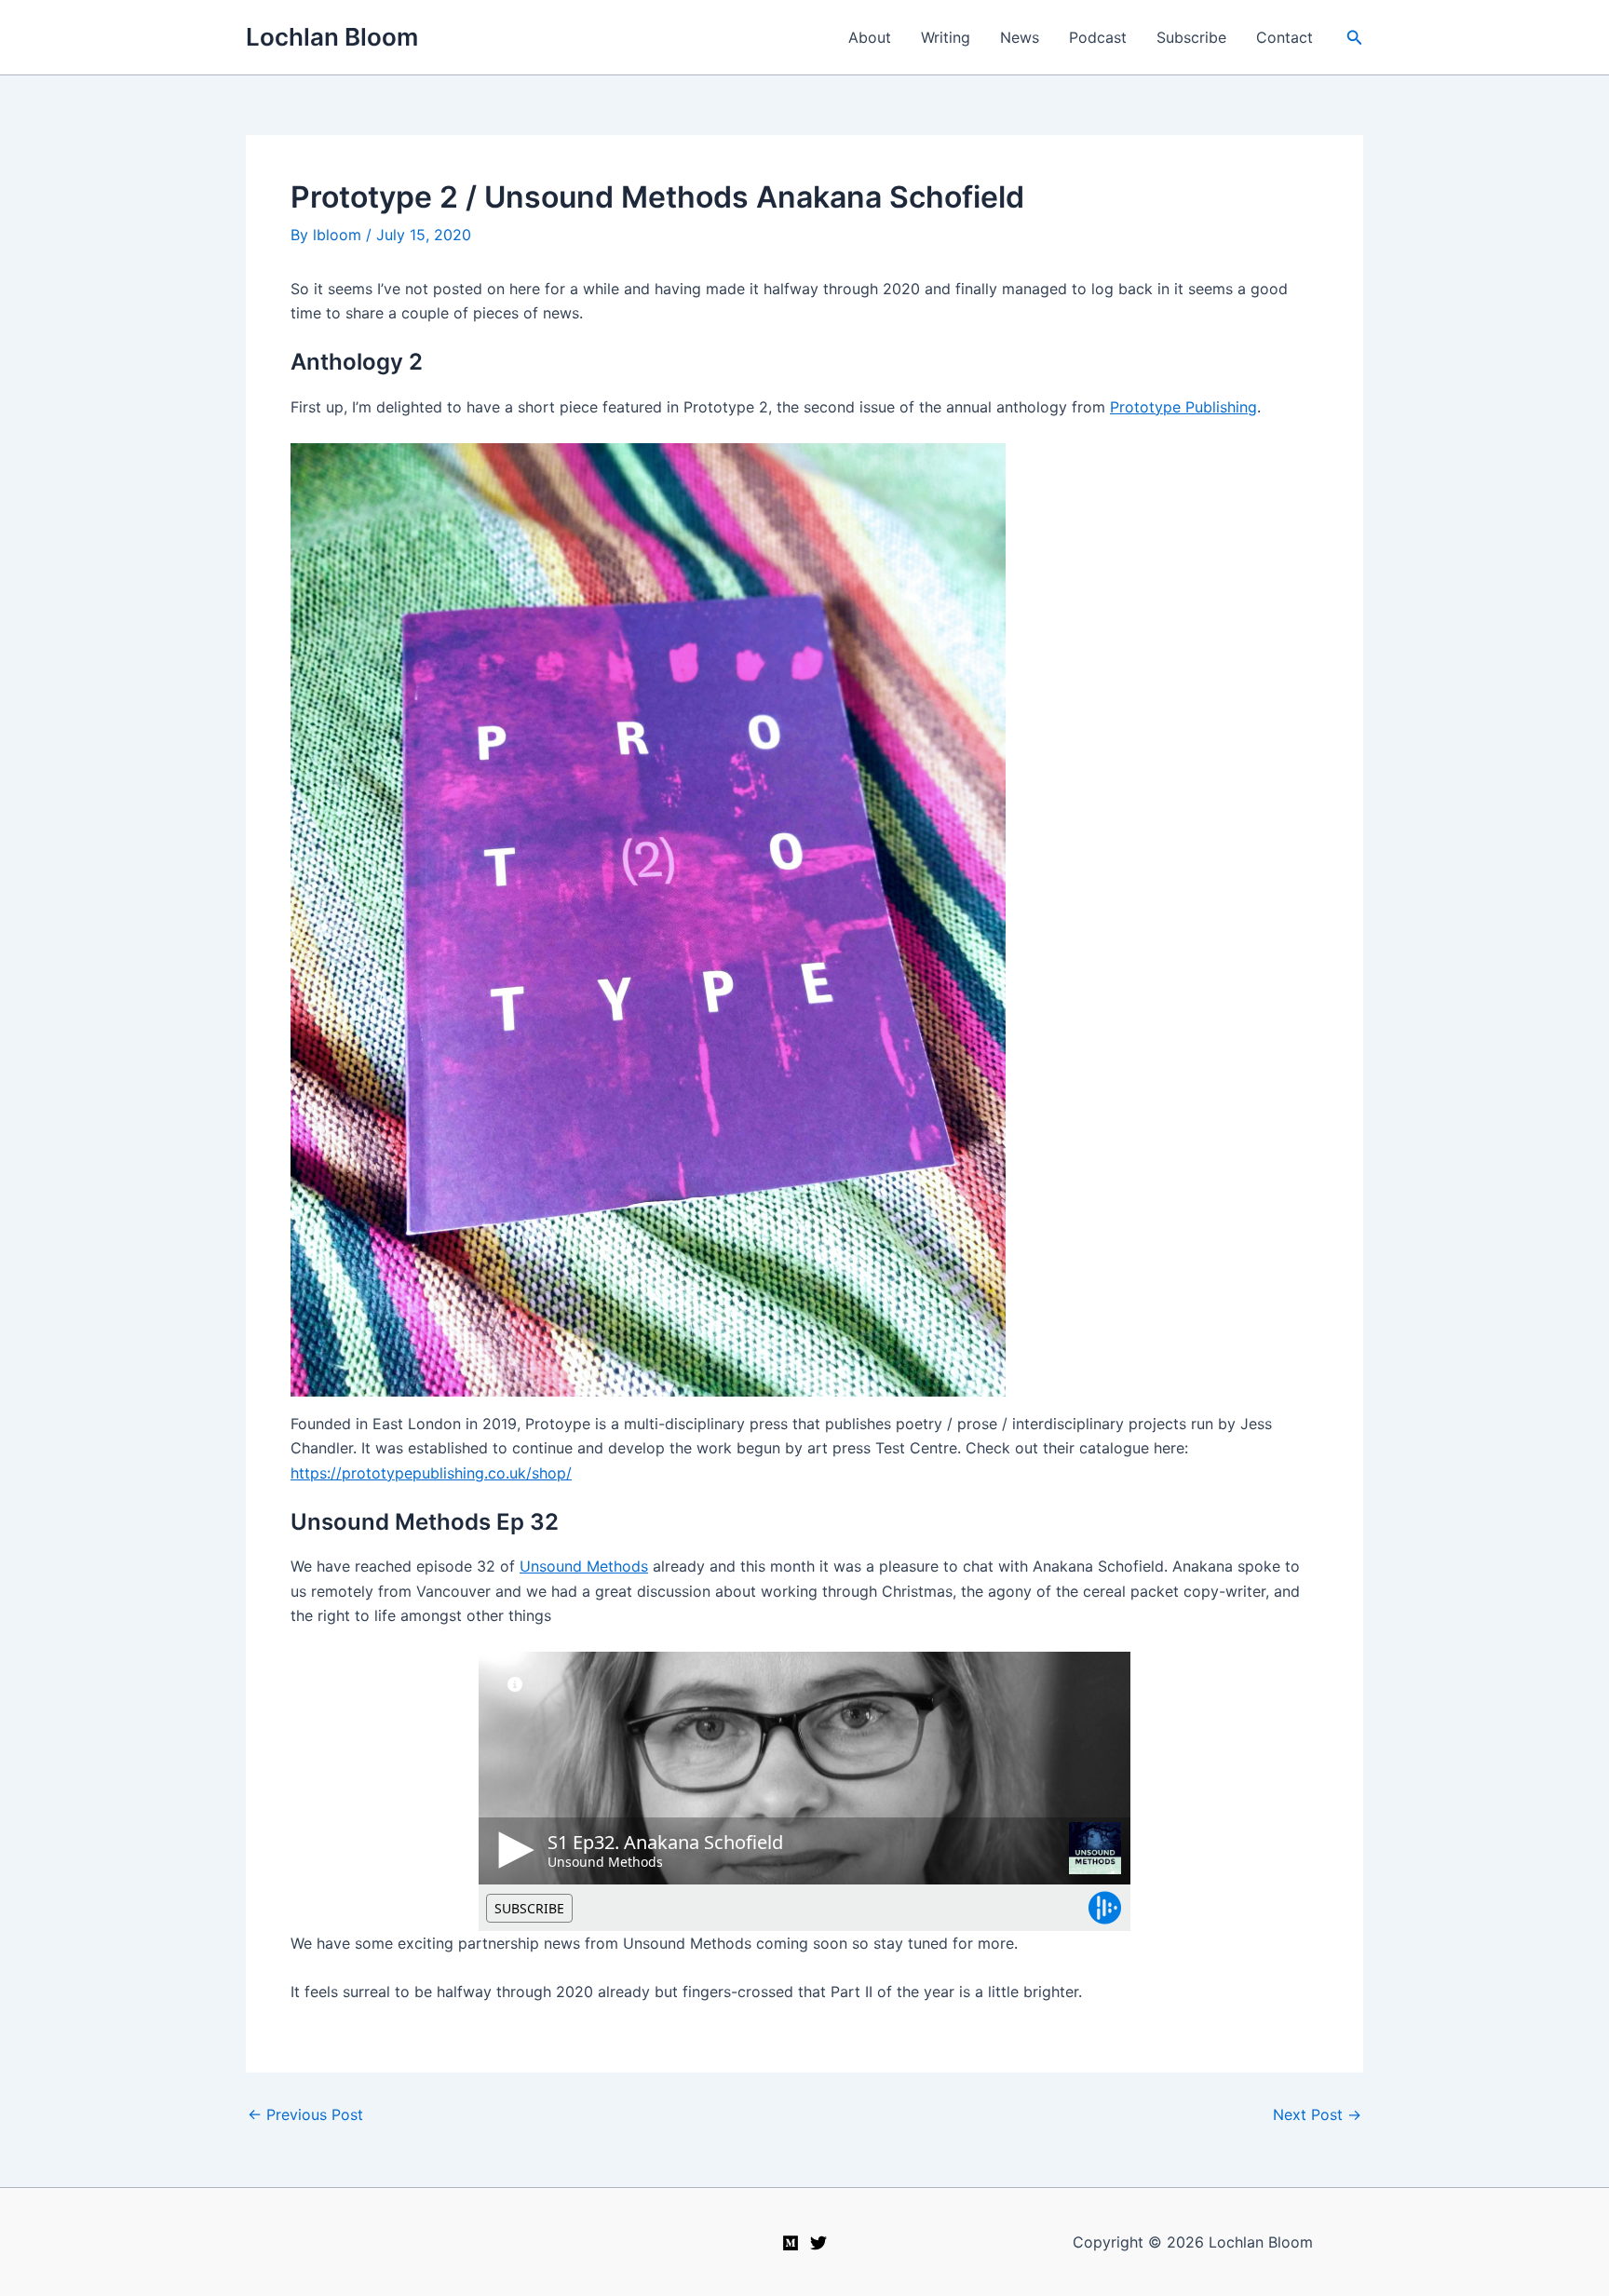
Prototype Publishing (1183, 407)
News (1020, 37)
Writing (946, 37)
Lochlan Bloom (332, 37)
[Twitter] (818, 2243)
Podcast (1098, 37)
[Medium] (791, 2243)
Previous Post (305, 2114)
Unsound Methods (584, 1566)
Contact (1284, 37)
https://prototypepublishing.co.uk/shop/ (431, 1473)
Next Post (1317, 2114)
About (870, 37)
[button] (1355, 38)
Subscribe (1191, 37)
